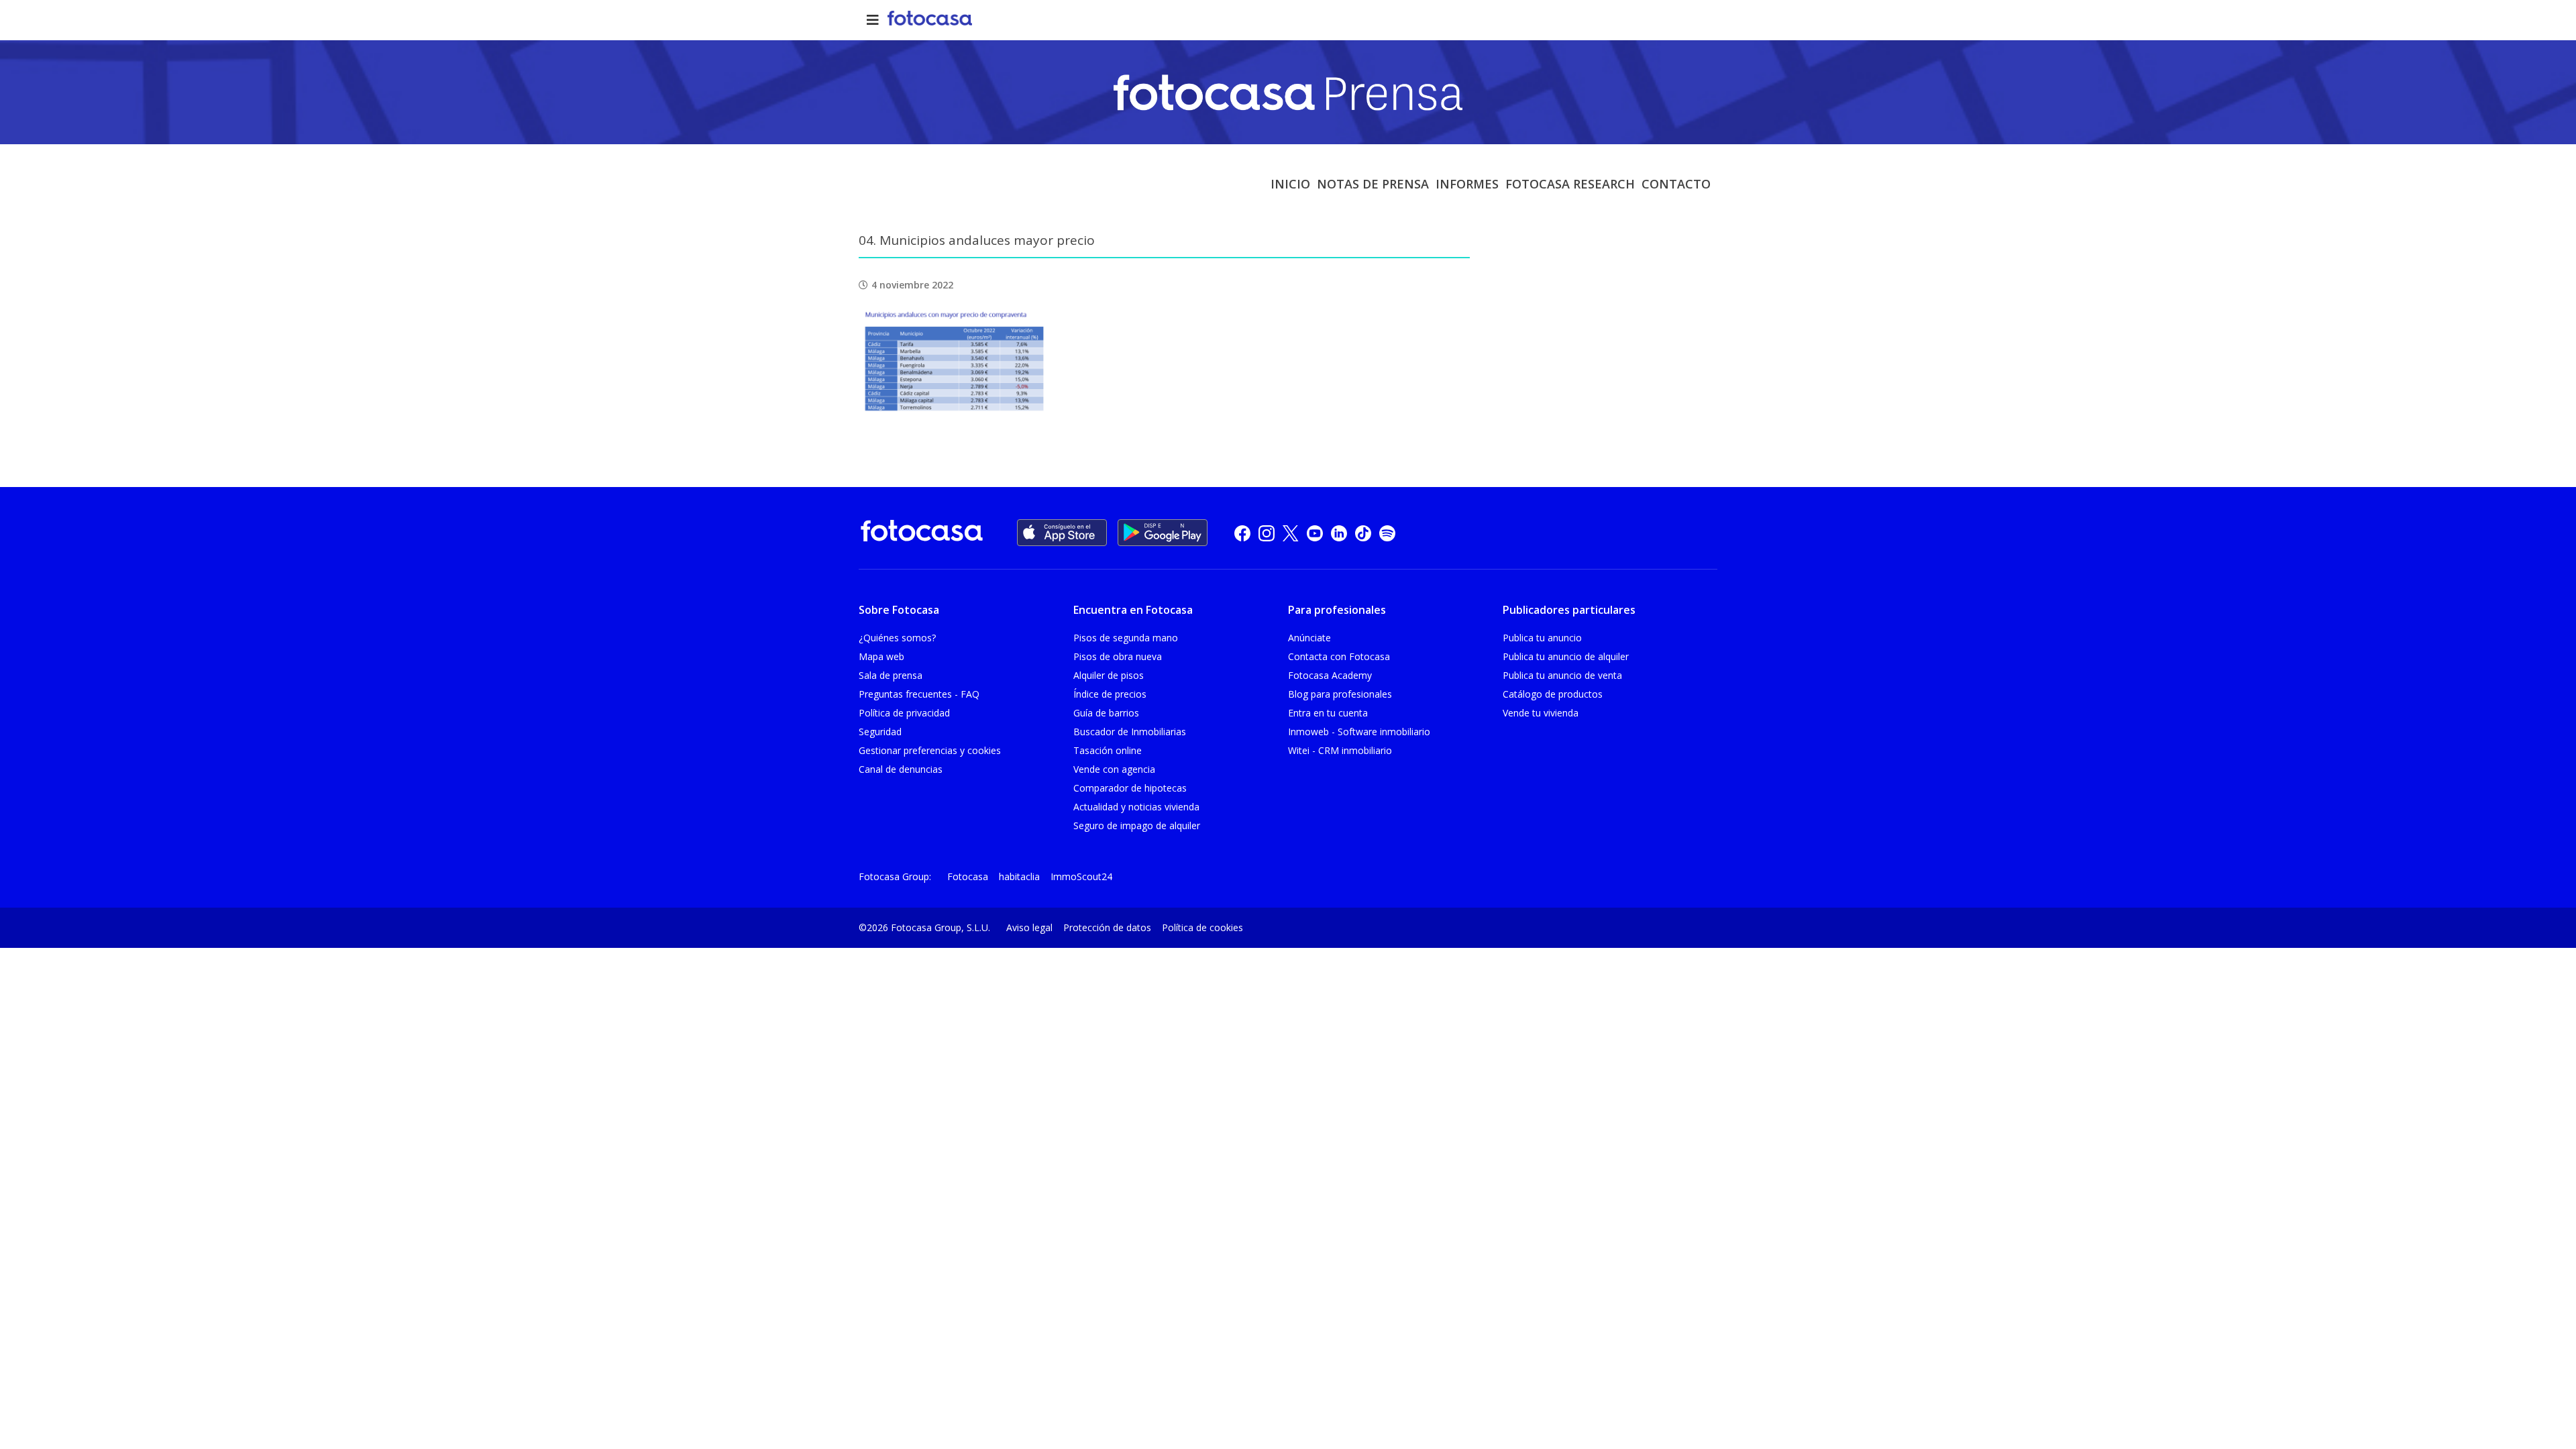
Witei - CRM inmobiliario (1340, 750)
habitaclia (1019, 876)
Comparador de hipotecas (1130, 788)
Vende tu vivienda (1541, 713)
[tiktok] (1363, 533)
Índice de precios (1110, 694)
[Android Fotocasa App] (1163, 533)
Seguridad (880, 732)
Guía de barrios (1106, 713)
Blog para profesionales (1340, 694)
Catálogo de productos (1553, 694)
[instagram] (1267, 533)
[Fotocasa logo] (922, 533)
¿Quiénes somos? (897, 638)
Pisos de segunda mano (1126, 638)
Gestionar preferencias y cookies (930, 750)
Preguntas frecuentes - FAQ (919, 694)
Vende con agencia (1114, 769)
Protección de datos (1107, 927)
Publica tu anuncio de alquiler (1566, 656)
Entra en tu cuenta (1328, 713)
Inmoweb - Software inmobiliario (1359, 732)
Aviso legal (1029, 927)
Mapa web (881, 656)
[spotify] (1387, 533)
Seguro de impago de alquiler (1137, 825)
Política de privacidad (904, 713)
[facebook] (1242, 533)
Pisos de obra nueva (1118, 656)
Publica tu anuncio (1542, 638)
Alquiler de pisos (1109, 675)
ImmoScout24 (1081, 876)
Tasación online (1108, 750)
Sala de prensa (891, 675)
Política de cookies (1202, 927)
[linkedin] (1339, 533)
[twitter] (1291, 533)
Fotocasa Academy (1330, 675)
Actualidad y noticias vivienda (1136, 807)
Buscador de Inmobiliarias (1130, 732)
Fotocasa (968, 876)
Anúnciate (1309, 638)
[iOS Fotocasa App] (1062, 533)
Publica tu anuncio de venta (1562, 675)
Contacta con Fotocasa (1339, 656)
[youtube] (1315, 533)
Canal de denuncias (901, 769)
